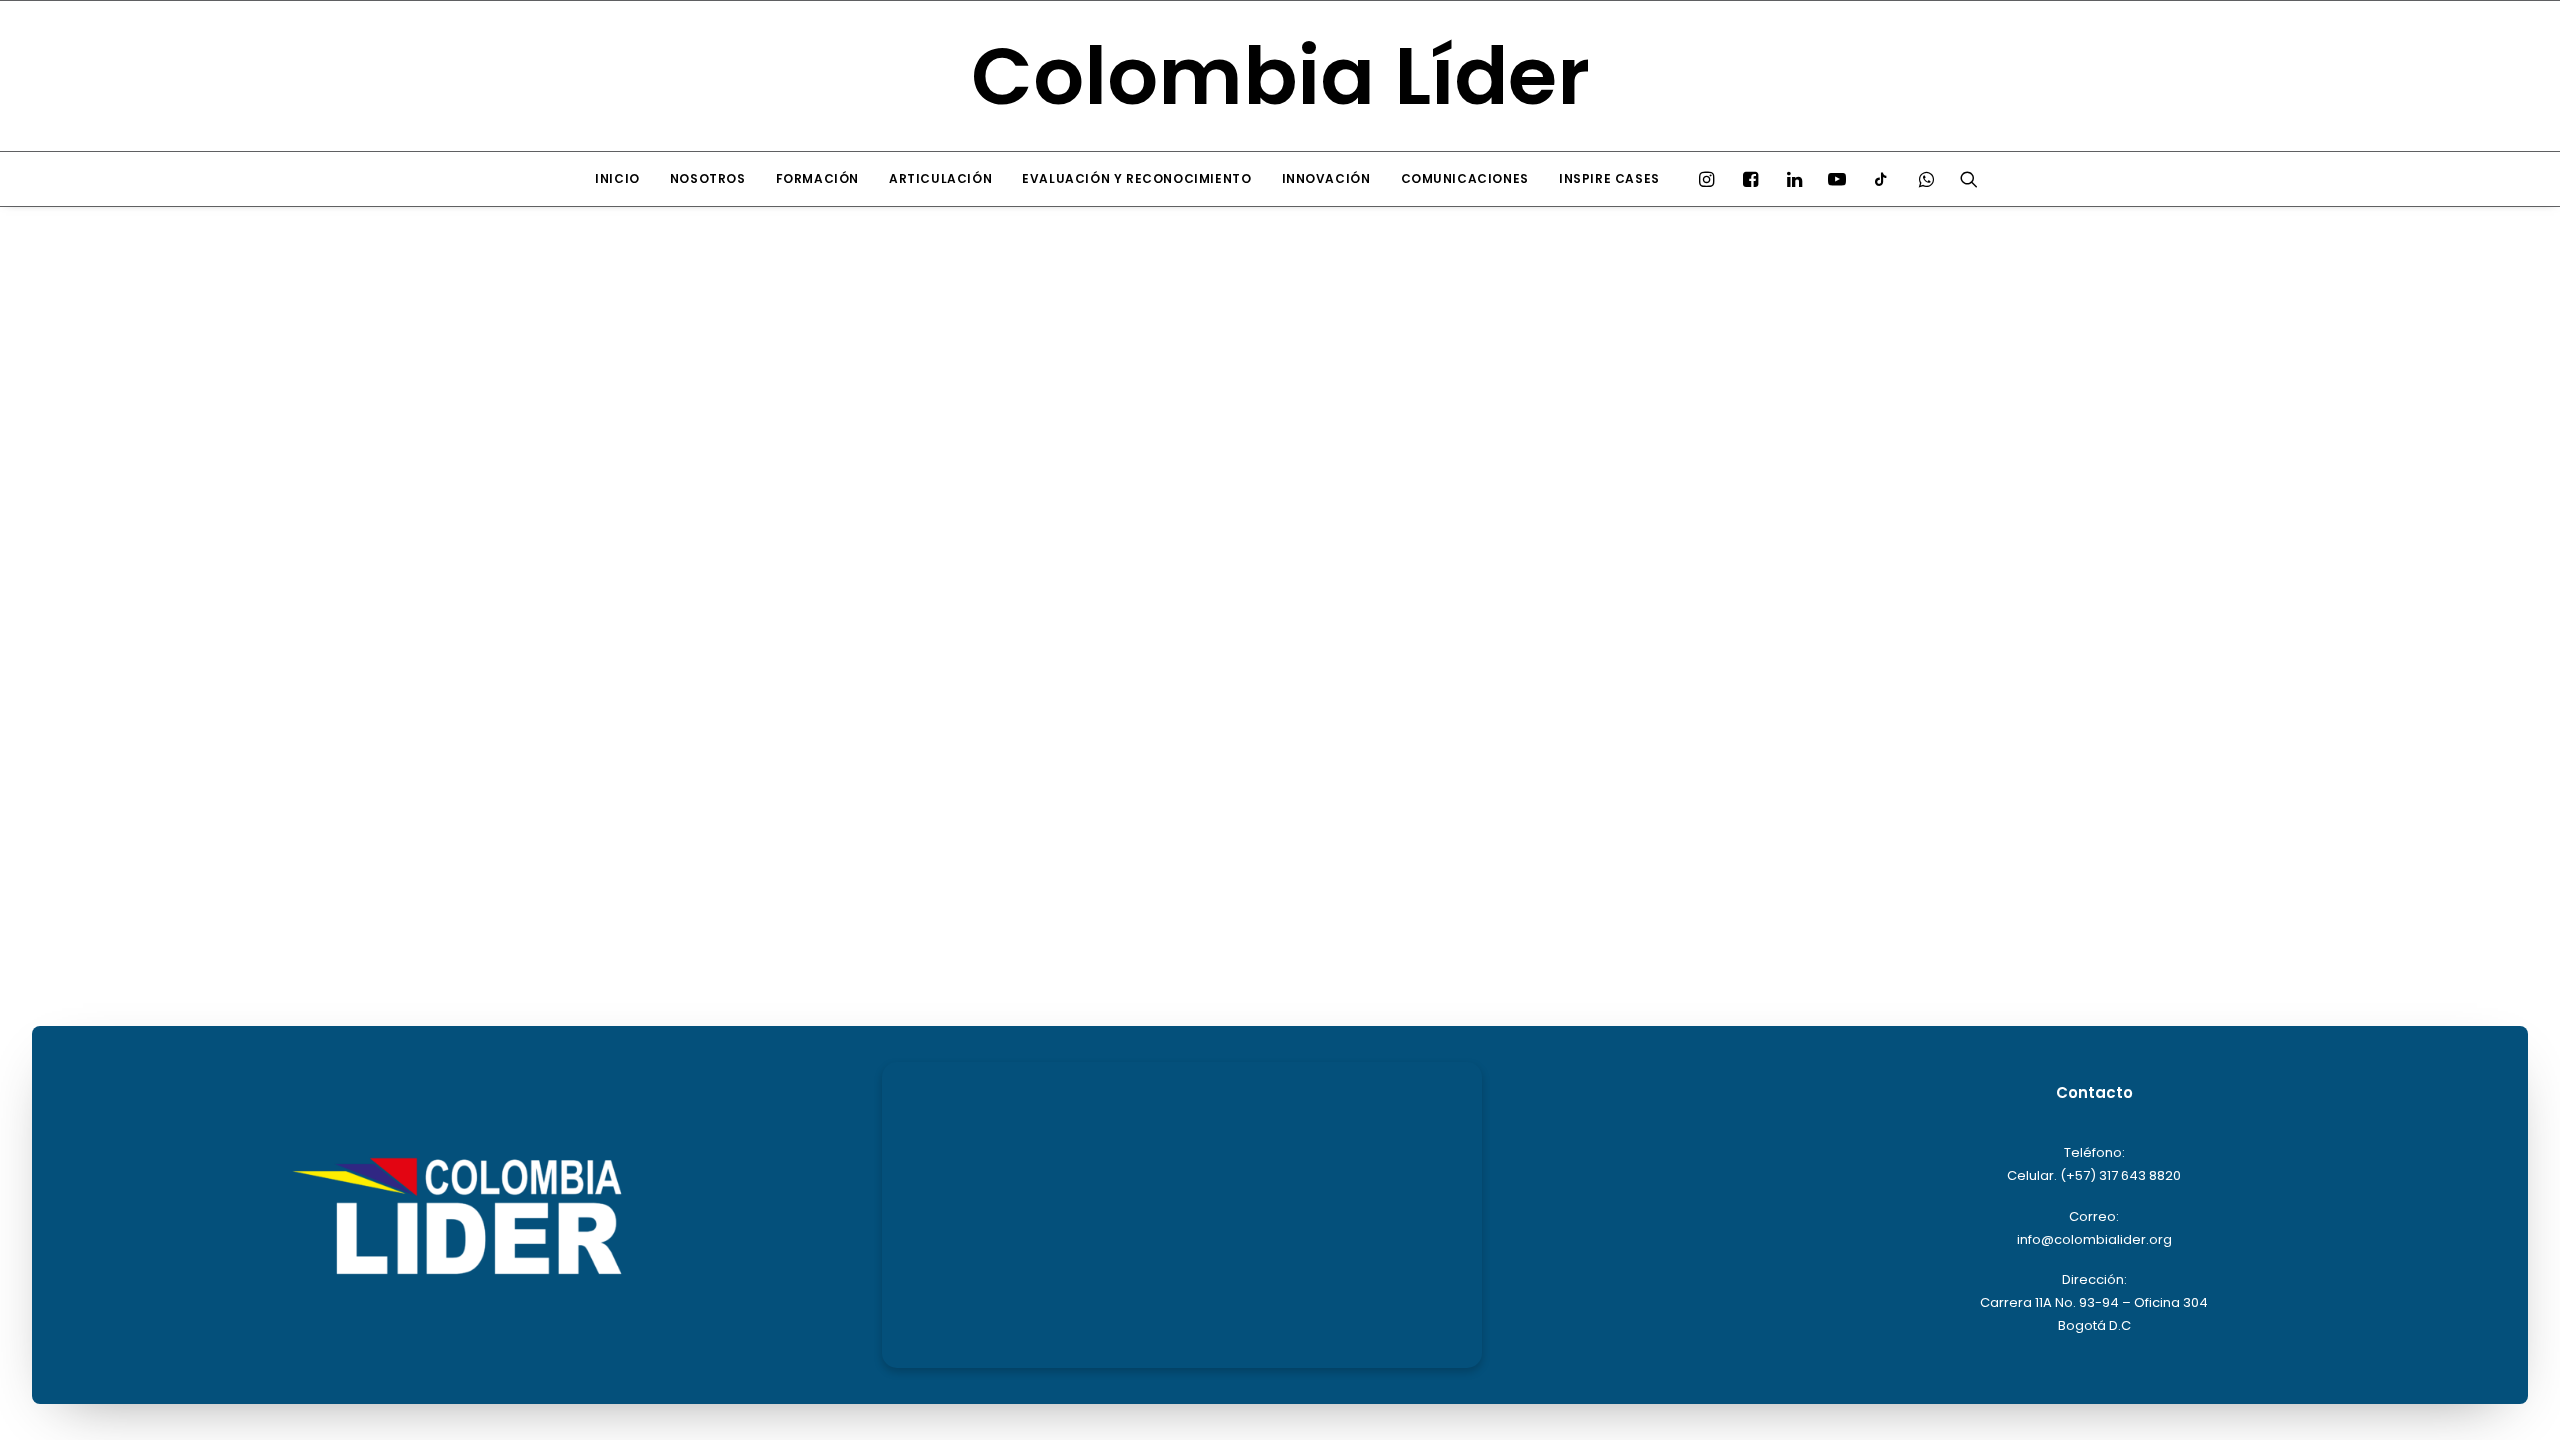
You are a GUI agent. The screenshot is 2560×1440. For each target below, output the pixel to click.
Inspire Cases (1609, 178)
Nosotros (708, 178)
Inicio (617, 178)
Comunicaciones (1465, 178)
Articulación (940, 178)
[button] (1711, 179)
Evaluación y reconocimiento (1136, 178)
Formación (817, 178)
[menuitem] (617, 179)
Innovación (1326, 178)
